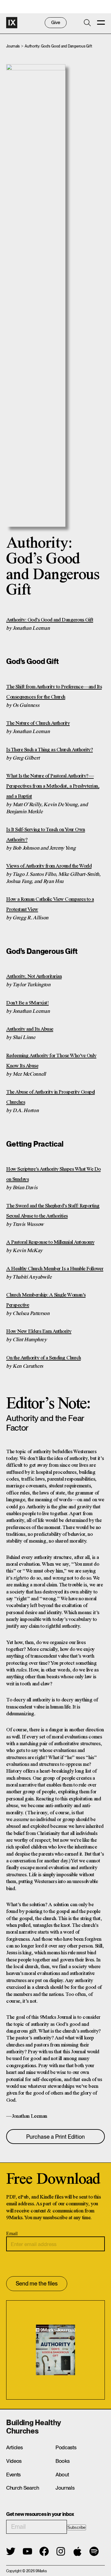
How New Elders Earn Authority (39, 1331)
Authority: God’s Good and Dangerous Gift (50, 620)
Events (13, 2475)
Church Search (23, 2488)
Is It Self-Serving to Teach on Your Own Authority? (46, 835)
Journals (13, 46)
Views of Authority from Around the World (49, 866)
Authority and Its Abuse (30, 1029)
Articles (14, 2447)
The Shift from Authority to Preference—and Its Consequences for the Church (54, 692)
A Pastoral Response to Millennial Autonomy (50, 1242)
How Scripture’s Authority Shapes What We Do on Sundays (53, 1174)
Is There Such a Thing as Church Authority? (49, 750)
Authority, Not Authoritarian (34, 977)
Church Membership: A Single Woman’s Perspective (46, 1300)
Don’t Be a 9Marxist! (27, 1003)
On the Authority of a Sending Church (43, 1358)
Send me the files (37, 2283)
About (62, 2475)
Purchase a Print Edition (55, 2137)
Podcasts (66, 2447)
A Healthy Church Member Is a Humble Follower (55, 1269)
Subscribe (76, 2527)
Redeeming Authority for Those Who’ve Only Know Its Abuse (51, 1061)
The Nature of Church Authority (38, 723)
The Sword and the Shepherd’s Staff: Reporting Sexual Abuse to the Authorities (53, 1211)
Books (62, 2461)
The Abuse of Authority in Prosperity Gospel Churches (51, 1097)
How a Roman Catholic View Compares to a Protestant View (50, 905)
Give (56, 23)
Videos (14, 2461)
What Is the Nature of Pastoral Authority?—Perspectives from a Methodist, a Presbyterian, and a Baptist (53, 786)
